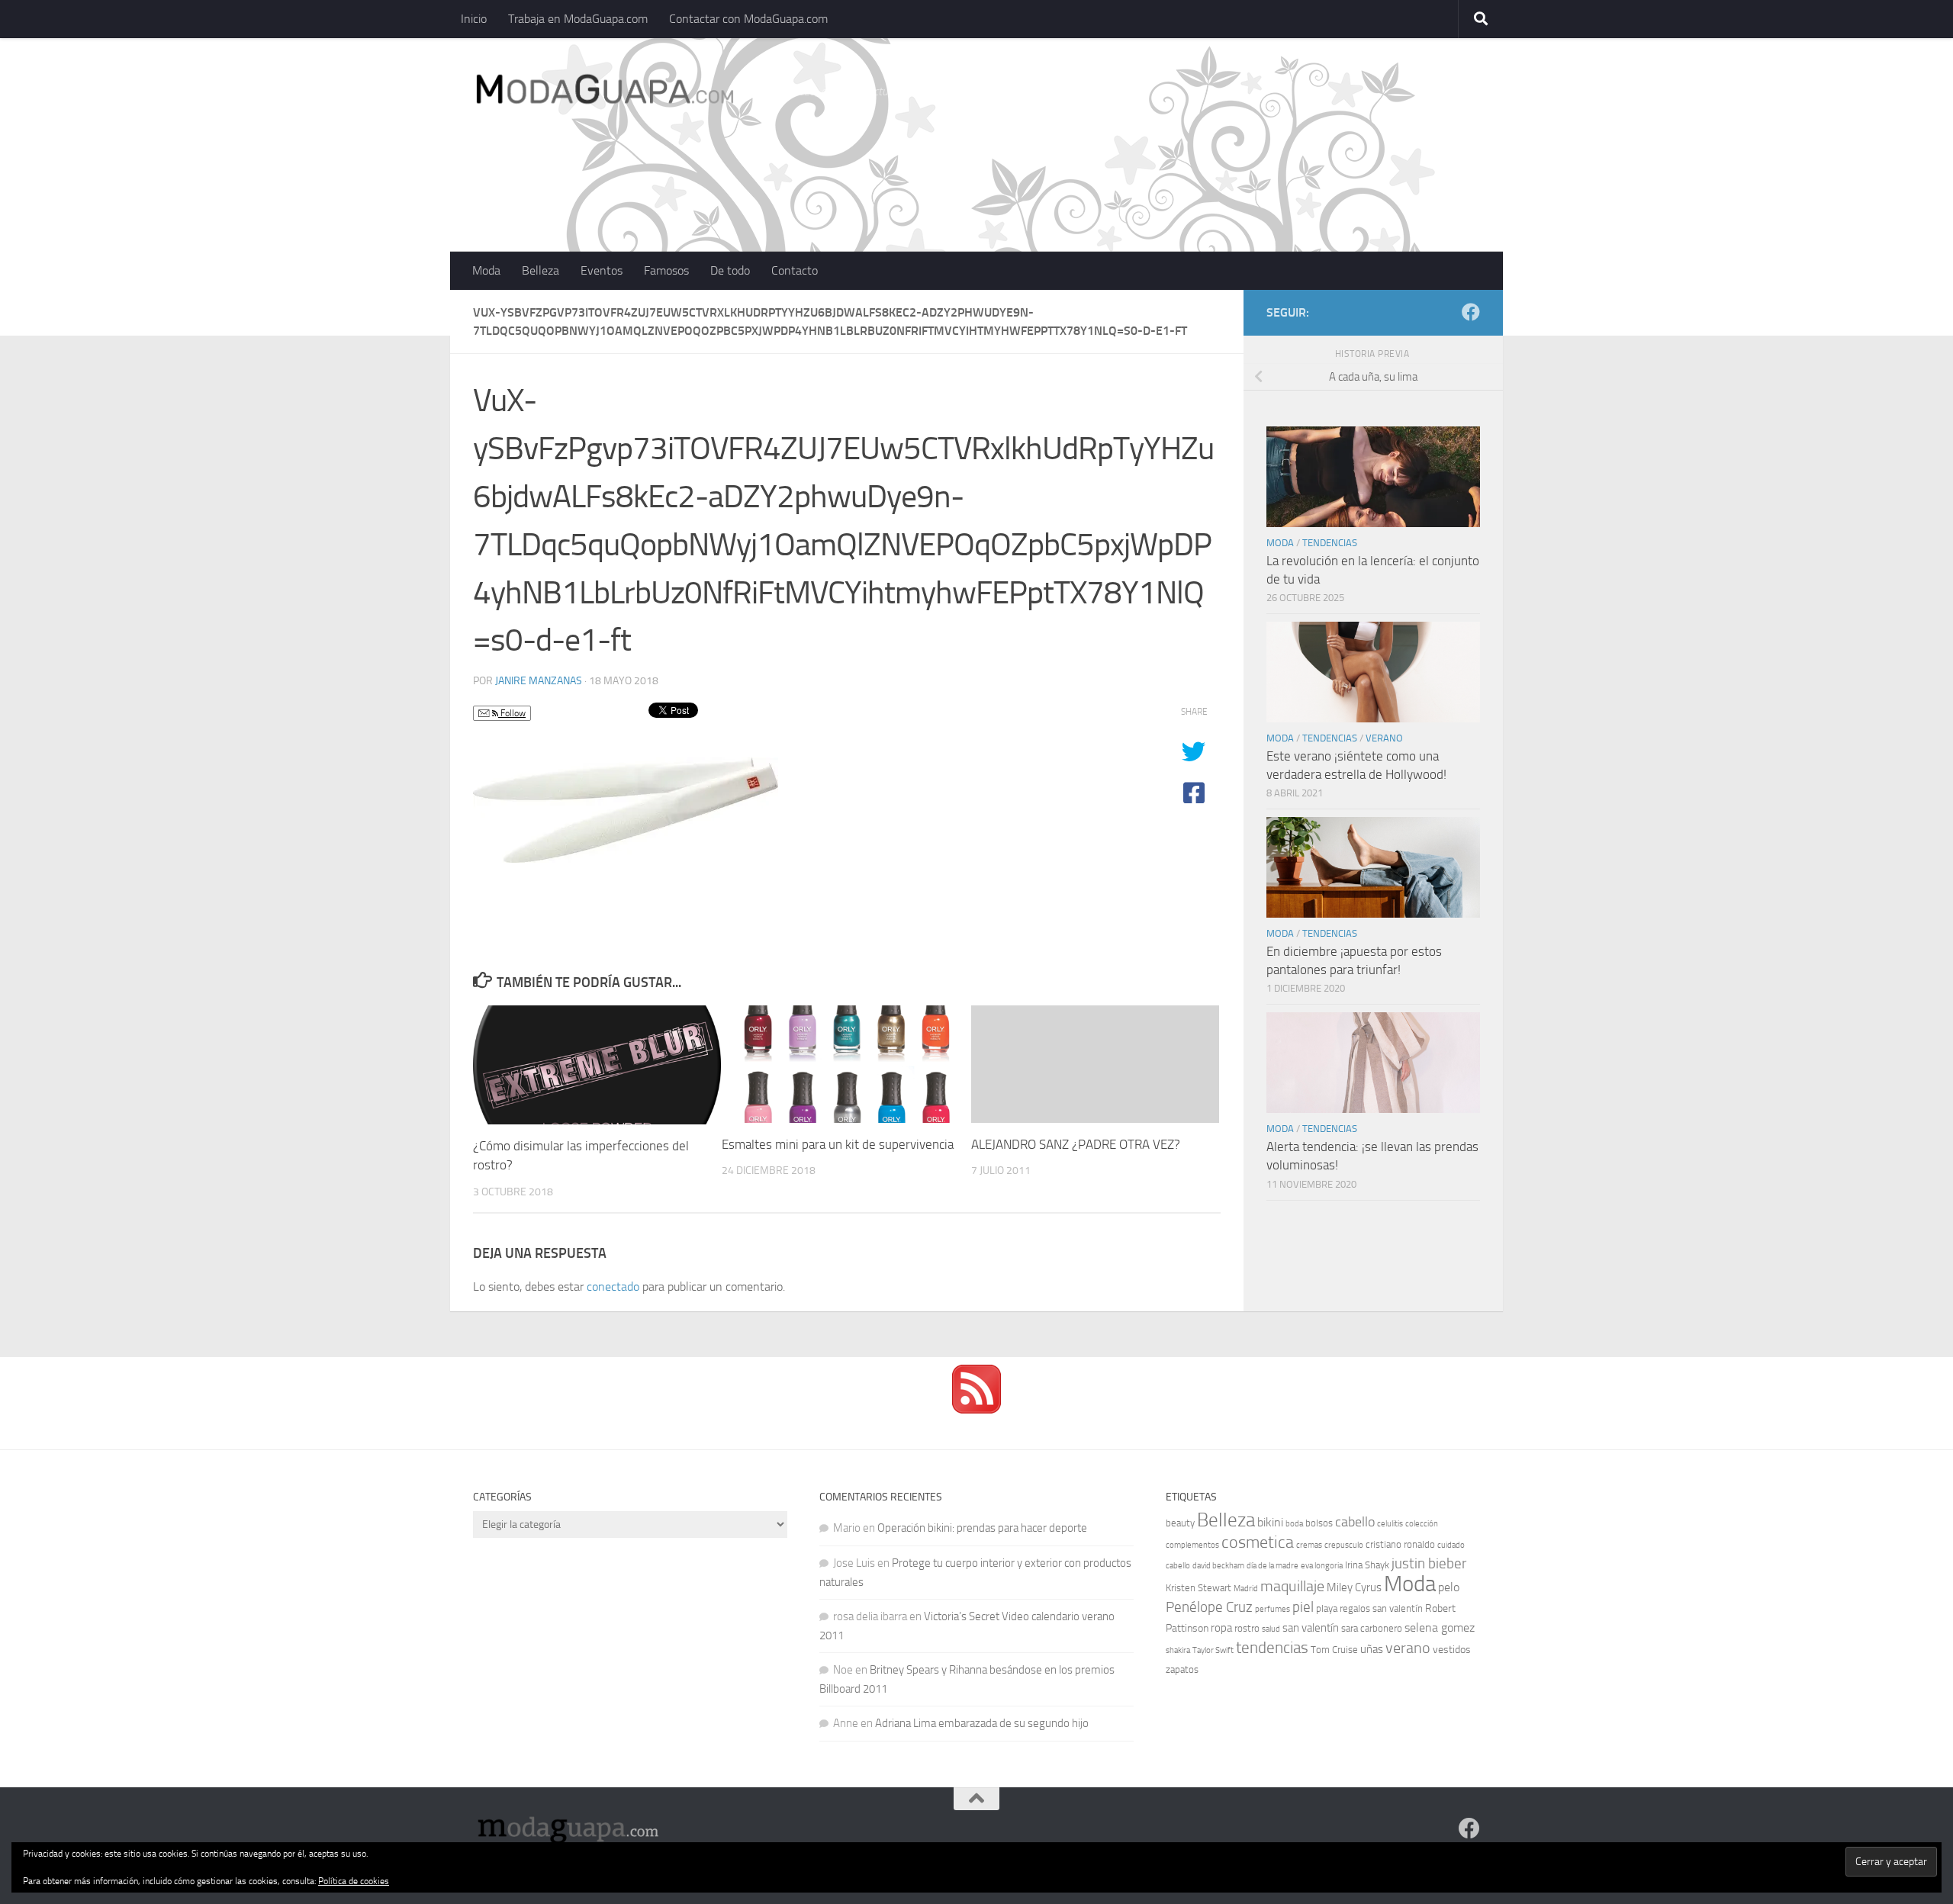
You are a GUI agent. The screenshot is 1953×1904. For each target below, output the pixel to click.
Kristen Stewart (1199, 1588)
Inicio (474, 19)
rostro (1247, 1628)
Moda (486, 270)
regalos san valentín (1381, 1608)
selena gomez (1440, 1627)
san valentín (1311, 1628)
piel (1303, 1607)
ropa (1221, 1628)
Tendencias (1330, 543)
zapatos (1182, 1669)
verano (1408, 1648)
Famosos (666, 270)
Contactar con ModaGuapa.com (748, 19)
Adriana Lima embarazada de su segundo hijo (982, 1723)
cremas (1309, 1545)
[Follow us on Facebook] (1471, 312)
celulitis (1390, 1524)
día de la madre (1273, 1566)
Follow (512, 713)
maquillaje (1292, 1586)
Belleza (541, 270)
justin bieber (1429, 1563)
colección (1422, 1524)
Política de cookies (354, 1881)
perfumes (1273, 1609)
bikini (1270, 1522)
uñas (1372, 1649)
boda (1294, 1524)
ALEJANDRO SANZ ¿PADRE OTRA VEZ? (1076, 1144)
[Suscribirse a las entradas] (976, 1410)
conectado (613, 1286)
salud (1271, 1629)
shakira (1178, 1650)
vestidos (1452, 1650)
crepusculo (1344, 1545)
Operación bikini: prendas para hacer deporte (982, 1528)
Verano (1384, 738)
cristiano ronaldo (1400, 1544)
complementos (1192, 1545)
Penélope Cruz (1209, 1607)
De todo (730, 270)
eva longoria (1322, 1566)
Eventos (602, 270)
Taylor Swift (1213, 1650)
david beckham (1218, 1566)
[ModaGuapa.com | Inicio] (604, 92)
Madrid (1246, 1589)
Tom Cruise (1334, 1650)
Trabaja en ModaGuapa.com (578, 19)
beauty (1180, 1523)
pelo (1449, 1587)
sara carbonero (1372, 1628)
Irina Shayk (1367, 1565)
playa (1327, 1608)
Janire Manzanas (539, 681)
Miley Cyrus (1354, 1587)
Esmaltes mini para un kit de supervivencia (838, 1144)
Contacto (795, 270)
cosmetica (1258, 1542)
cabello (1355, 1522)
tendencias (1272, 1647)
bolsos (1319, 1523)
